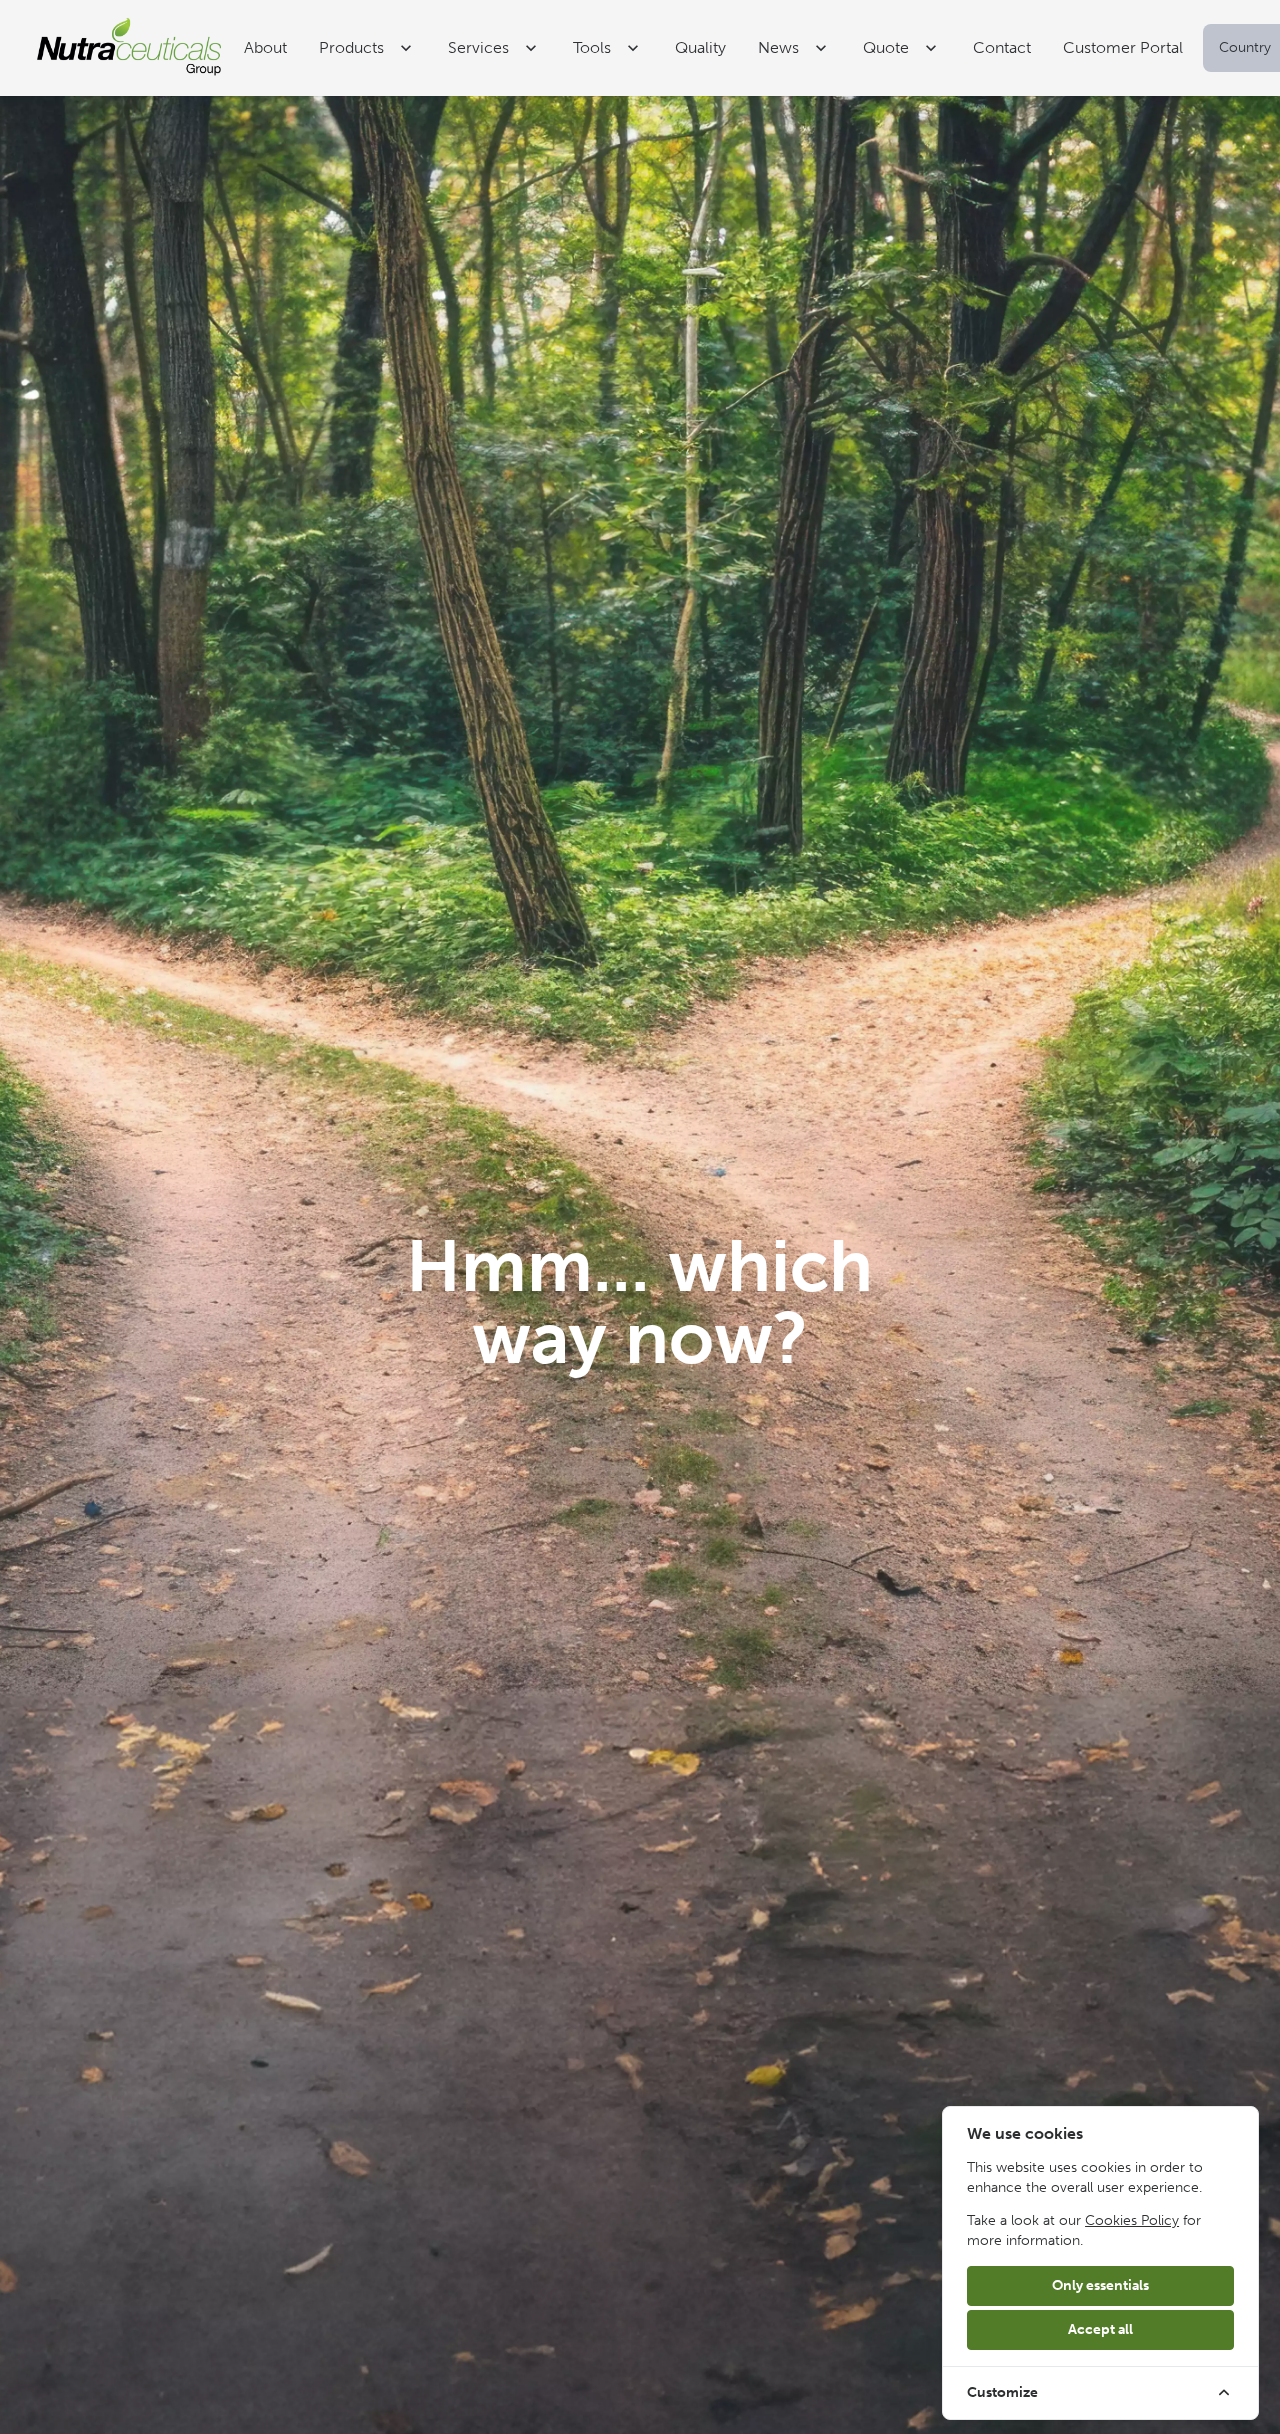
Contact (1002, 47)
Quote (886, 47)
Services (478, 47)
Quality (700, 47)
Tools (592, 47)
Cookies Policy (1132, 2220)
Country (1245, 47)
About (265, 47)
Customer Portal (1123, 47)
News (778, 47)
